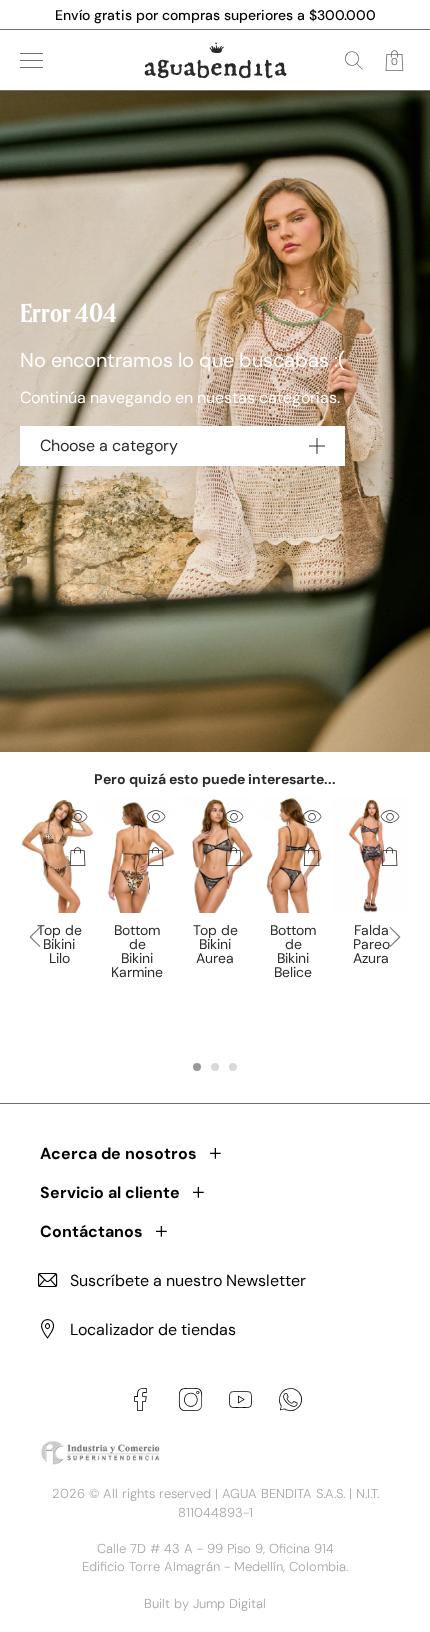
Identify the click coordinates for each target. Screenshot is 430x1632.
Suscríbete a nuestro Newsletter (188, 1280)
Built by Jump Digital (205, 1603)
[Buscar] (354, 60)
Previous (35, 953)
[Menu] (31, 60)
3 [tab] (233, 1067)
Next (395, 953)
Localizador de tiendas (153, 1329)
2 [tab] (215, 1067)
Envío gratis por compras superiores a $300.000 (215, 15)
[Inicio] (215, 60)
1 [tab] (197, 1067)
